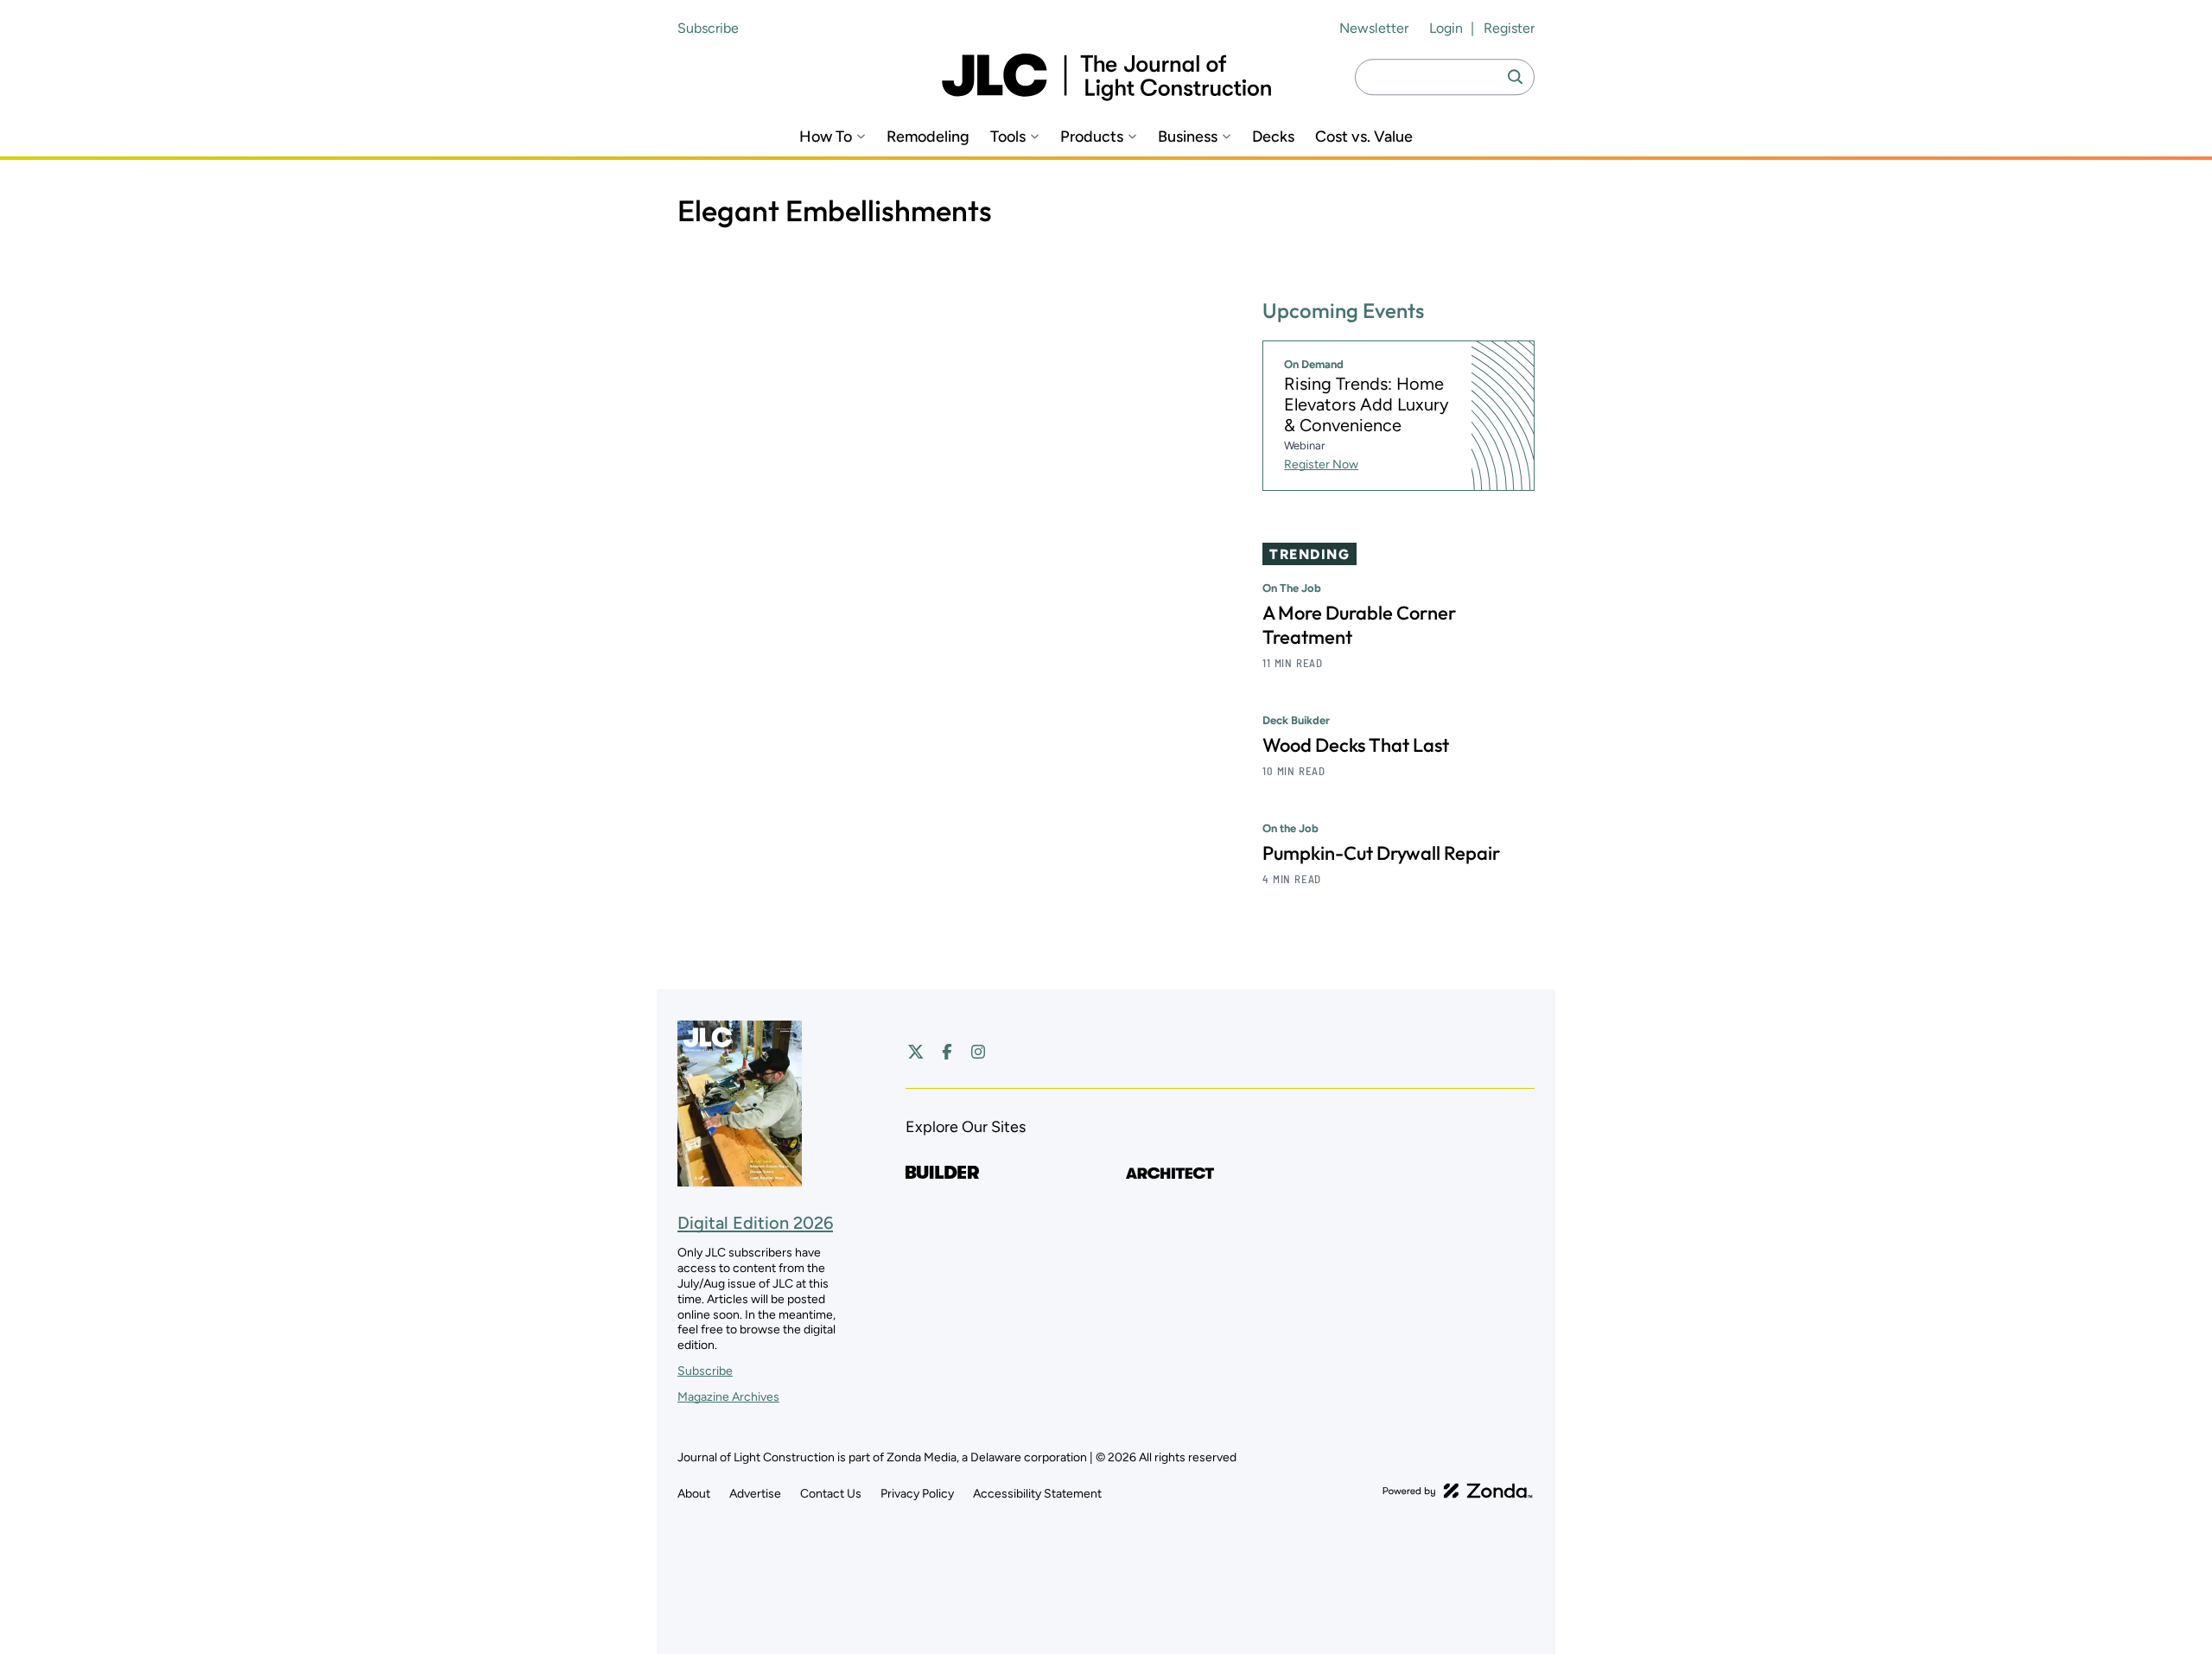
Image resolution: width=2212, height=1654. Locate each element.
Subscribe (708, 28)
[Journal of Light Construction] (1106, 77)
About (694, 1494)
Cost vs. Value (1364, 137)
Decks (1273, 137)
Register (1509, 28)
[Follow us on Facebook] (947, 1052)
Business (1188, 137)
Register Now (1321, 464)
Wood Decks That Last (1356, 745)
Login (1446, 28)
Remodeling (928, 137)
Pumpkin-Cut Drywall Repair (1381, 853)
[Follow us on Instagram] (978, 1052)
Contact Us (831, 1494)
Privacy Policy (917, 1494)
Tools (1008, 137)
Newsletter (1374, 28)
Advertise (755, 1494)
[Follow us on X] (916, 1052)
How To (826, 137)
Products (1092, 137)
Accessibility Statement (1037, 1494)
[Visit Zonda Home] (1458, 1491)
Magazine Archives (728, 1397)
